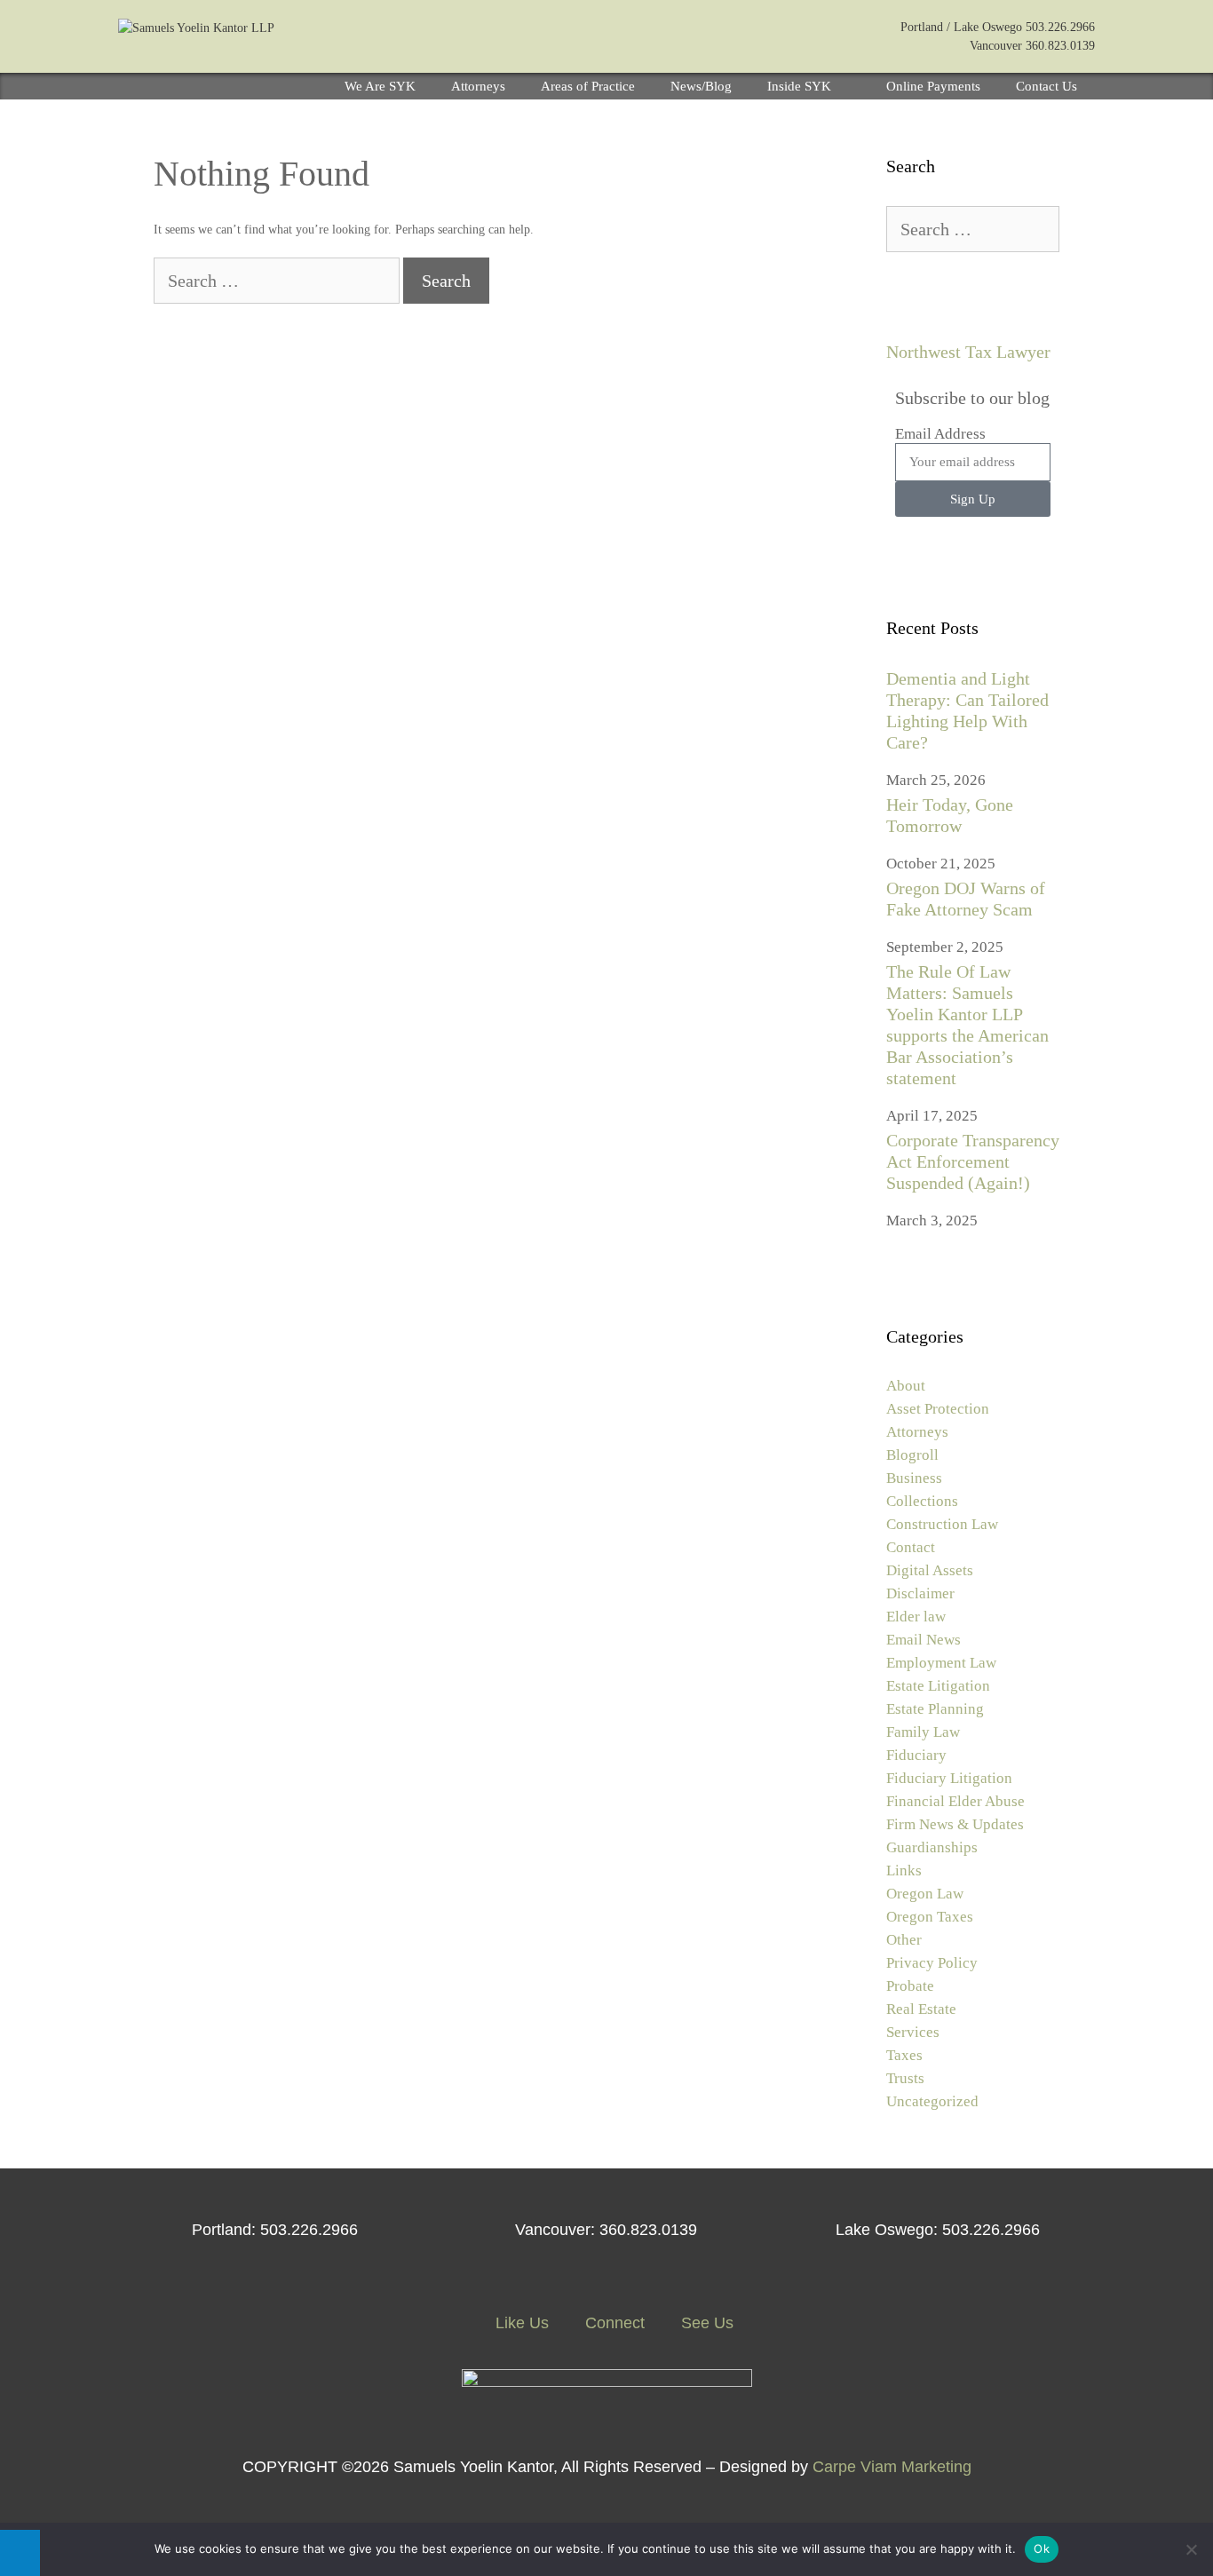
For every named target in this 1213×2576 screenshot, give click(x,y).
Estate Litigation (938, 1686)
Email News (924, 1640)
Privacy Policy (932, 1963)
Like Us (520, 2323)
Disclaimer (920, 1593)
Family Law (923, 1732)
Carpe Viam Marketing (892, 2467)
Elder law (916, 1617)
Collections (922, 1501)
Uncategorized (932, 2101)
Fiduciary (916, 1755)
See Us (705, 2323)
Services (913, 2032)
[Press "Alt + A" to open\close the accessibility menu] (20, 2553)
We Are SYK (380, 86)
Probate (910, 1986)
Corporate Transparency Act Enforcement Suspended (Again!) (973, 1161)
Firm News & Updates (955, 1824)
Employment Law (941, 1663)
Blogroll (912, 1455)
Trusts (905, 2078)
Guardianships (932, 1847)
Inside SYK (799, 86)
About (906, 1386)
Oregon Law (925, 1894)
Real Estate (921, 2009)
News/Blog (701, 86)
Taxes (904, 2055)
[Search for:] (278, 283)
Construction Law (942, 1524)
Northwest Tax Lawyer (968, 352)
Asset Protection (938, 1409)
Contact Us (1047, 86)
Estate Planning (935, 1709)
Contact (911, 1547)
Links (904, 1871)
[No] (1191, 2549)
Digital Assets (930, 1570)
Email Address (940, 434)
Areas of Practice (588, 86)
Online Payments (933, 86)
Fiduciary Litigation (949, 1778)
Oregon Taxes (930, 1917)
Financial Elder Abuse (955, 1801)
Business (914, 1478)
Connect (613, 2323)
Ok (1042, 2548)
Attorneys (478, 86)
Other (904, 1940)
